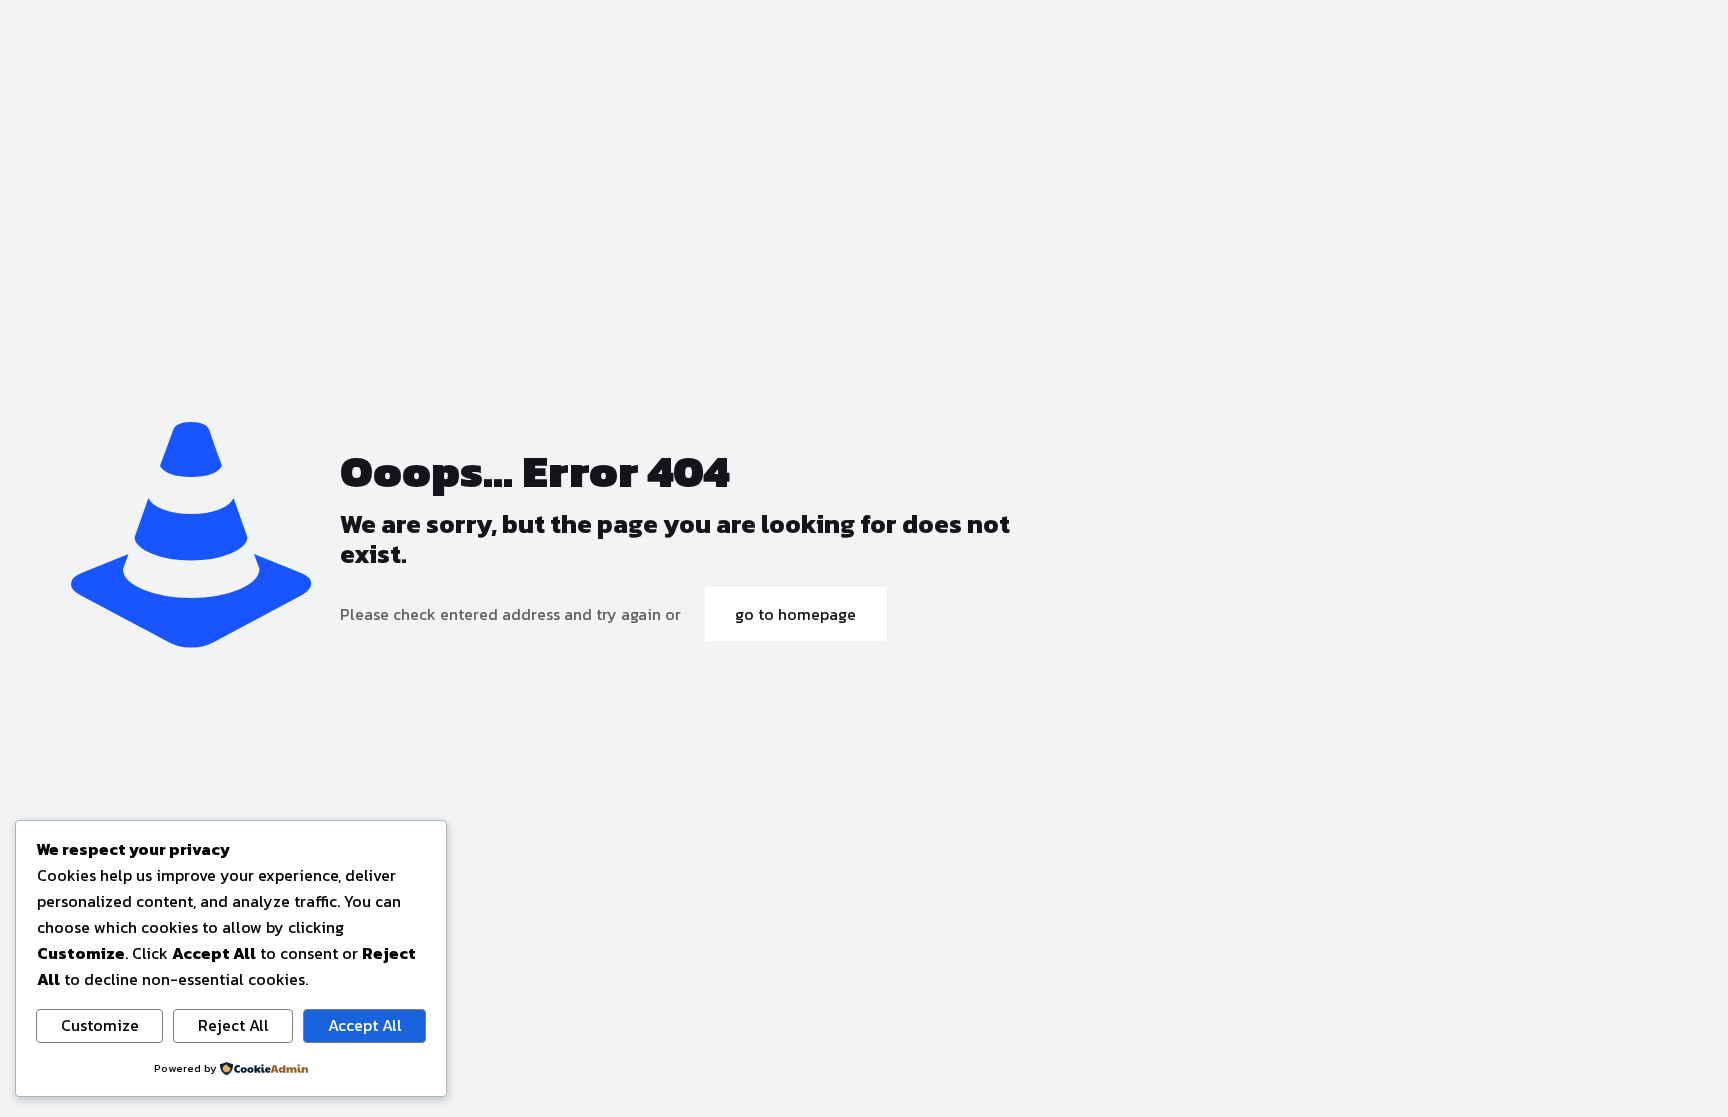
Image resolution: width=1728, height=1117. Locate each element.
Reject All (233, 1025)
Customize (100, 1025)
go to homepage (795, 614)
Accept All (365, 1025)
